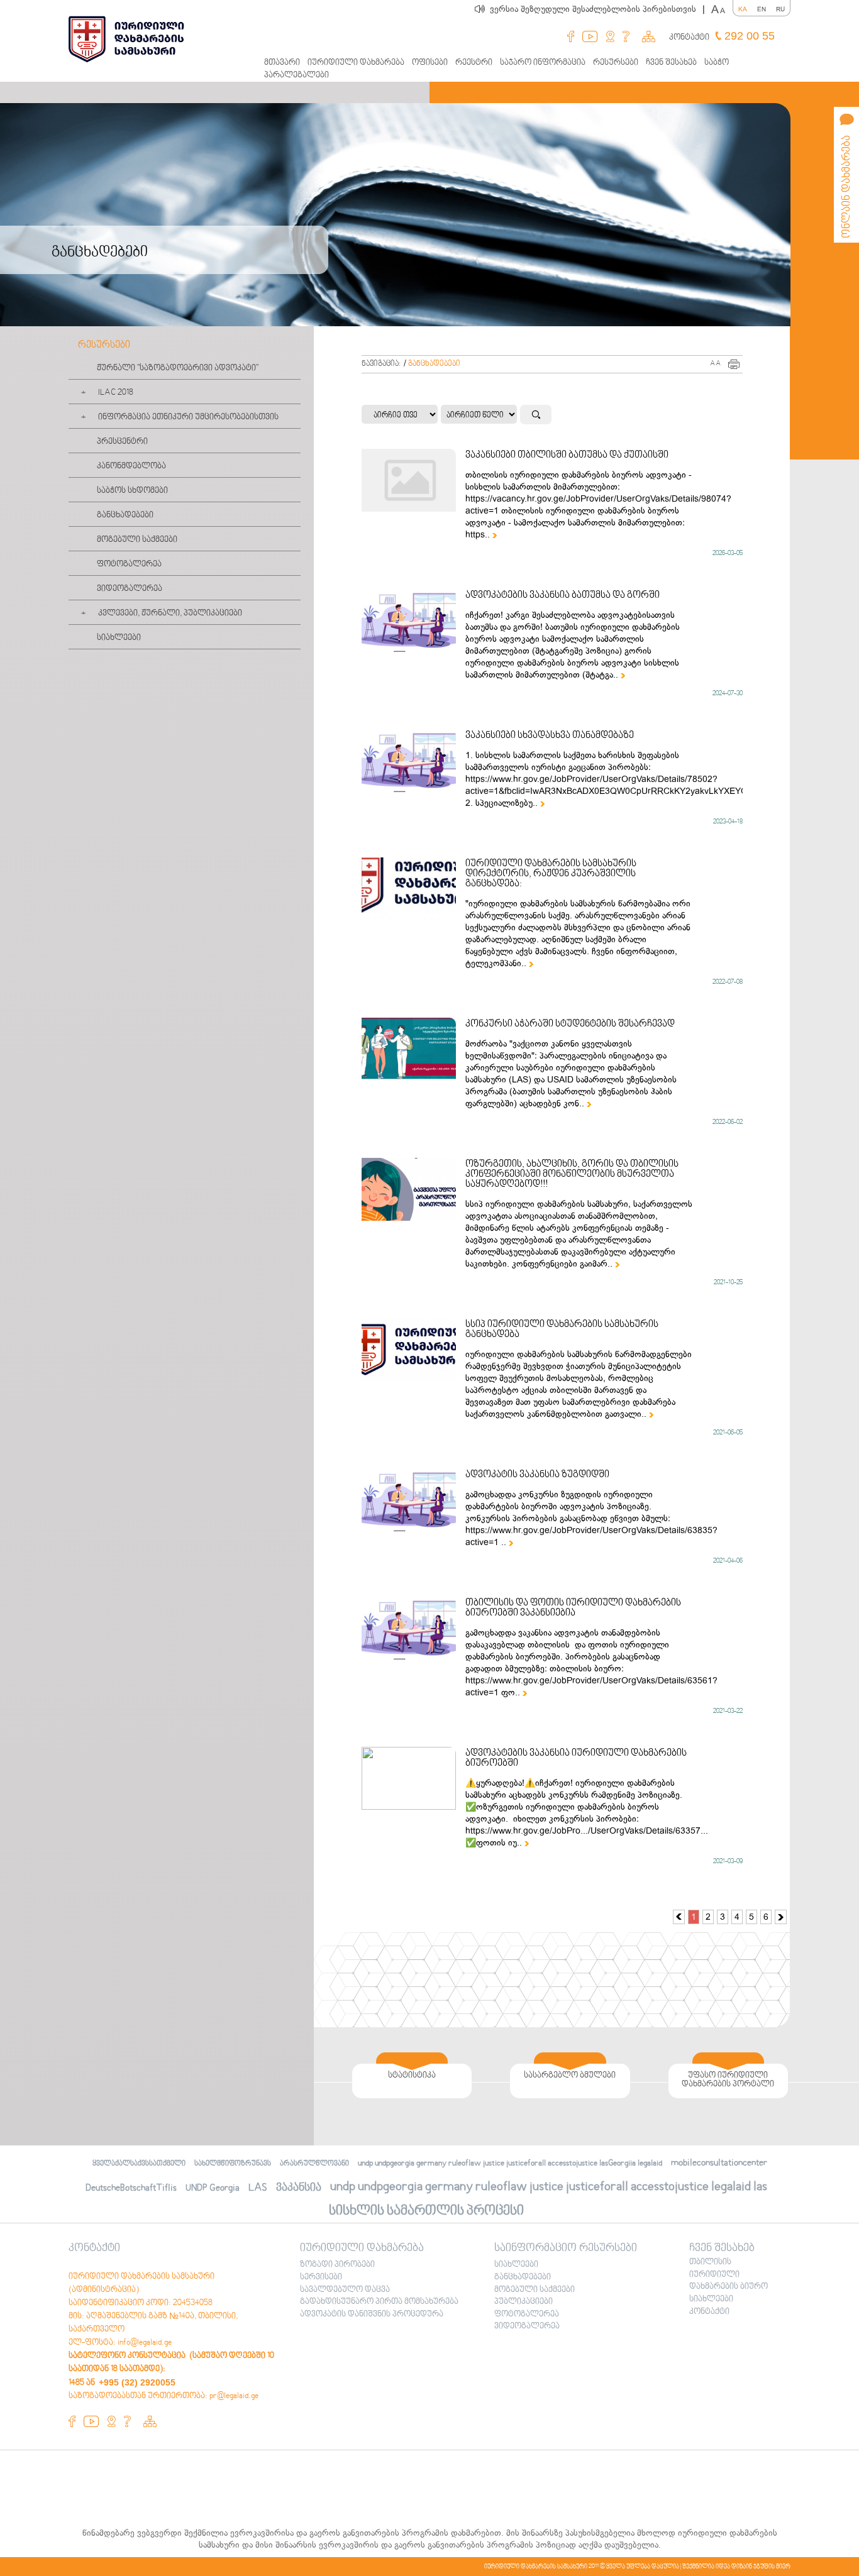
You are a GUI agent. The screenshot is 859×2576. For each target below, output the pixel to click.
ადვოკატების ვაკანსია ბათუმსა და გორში (563, 595)
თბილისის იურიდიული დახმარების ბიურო (729, 2275)
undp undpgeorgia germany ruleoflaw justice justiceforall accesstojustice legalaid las (549, 2187)
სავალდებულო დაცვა (345, 2290)
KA (743, 9)
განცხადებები (125, 515)
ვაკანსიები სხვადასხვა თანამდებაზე (550, 735)
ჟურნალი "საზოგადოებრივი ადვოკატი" (178, 368)
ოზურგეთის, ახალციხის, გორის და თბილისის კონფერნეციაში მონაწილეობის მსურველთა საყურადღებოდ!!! (572, 1174)
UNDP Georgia (213, 2188)
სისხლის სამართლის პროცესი (426, 2211)
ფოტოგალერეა (129, 564)
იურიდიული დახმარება (356, 63)
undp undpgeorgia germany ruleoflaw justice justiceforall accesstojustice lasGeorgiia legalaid (510, 2164)
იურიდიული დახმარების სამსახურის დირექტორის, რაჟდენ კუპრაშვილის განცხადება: (551, 874)
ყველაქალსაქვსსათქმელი (139, 2164)
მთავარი (282, 63)
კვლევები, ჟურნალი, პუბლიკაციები (170, 614)
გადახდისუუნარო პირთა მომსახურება (379, 2302)
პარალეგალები (296, 75)
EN (762, 9)
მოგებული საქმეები (137, 540)
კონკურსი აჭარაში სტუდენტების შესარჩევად (570, 1024)
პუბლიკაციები (524, 2302)
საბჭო (717, 63)
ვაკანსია (299, 2188)
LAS (258, 2188)
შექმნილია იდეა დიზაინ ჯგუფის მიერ (736, 2567)
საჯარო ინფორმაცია (543, 63)
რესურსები (616, 63)
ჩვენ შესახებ (671, 63)
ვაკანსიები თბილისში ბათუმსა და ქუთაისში (567, 455)
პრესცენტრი (122, 442)
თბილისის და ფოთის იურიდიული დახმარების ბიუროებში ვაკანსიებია (573, 1608)
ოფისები (430, 63)
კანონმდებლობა (131, 466)
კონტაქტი (689, 38)
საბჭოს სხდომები (132, 491)
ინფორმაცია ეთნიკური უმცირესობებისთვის (188, 417)
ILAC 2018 (116, 393)
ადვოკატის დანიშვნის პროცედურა (372, 2315)
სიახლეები (119, 638)
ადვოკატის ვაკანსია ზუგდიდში (537, 1475)
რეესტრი (474, 63)
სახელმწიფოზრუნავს (233, 2164)
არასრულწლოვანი (314, 2164)
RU (780, 9)
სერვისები (321, 2277)
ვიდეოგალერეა (130, 589)
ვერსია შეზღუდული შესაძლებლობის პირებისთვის (597, 9)
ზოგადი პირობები (337, 2265)
